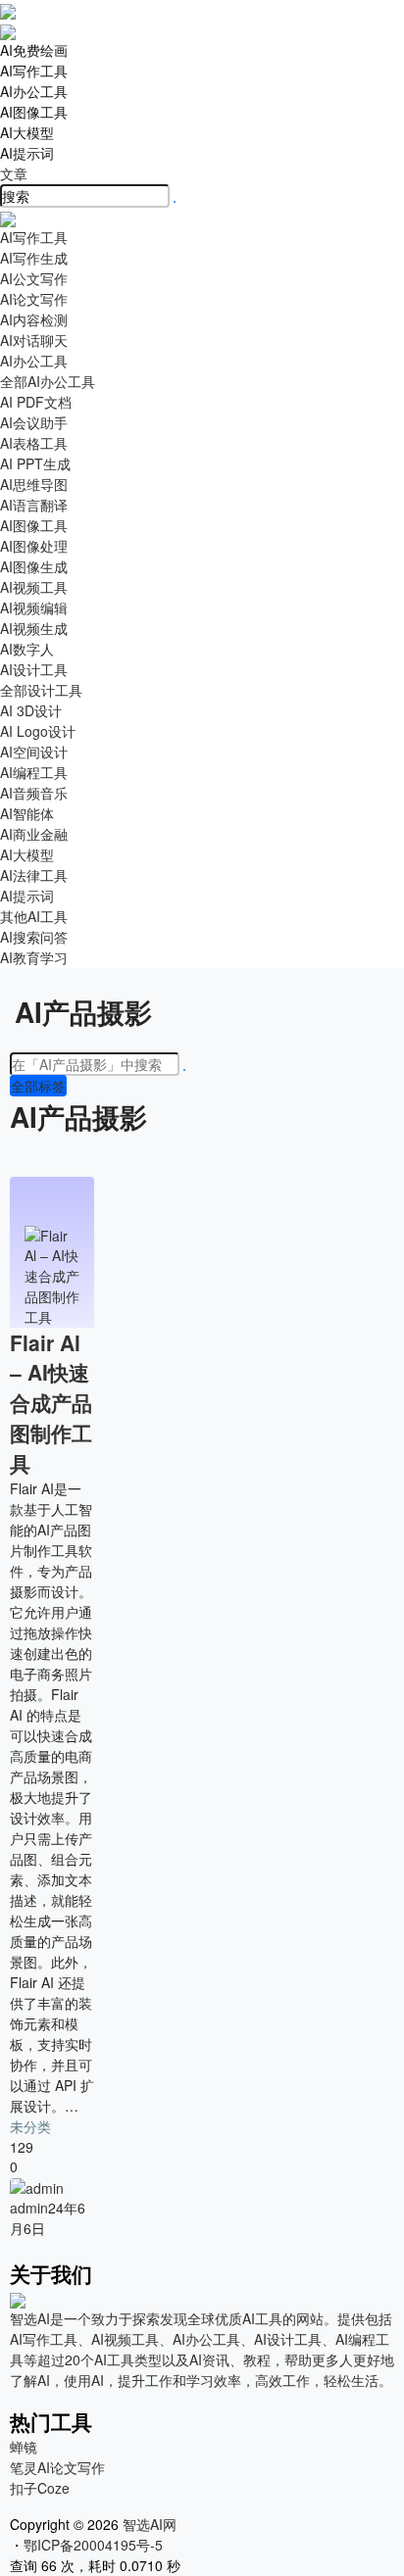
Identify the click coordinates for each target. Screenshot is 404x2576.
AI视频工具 (34, 587)
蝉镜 (24, 2447)
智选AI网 (148, 2524)
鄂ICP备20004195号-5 (97, 2545)
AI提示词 (27, 153)
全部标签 (38, 1086)
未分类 (30, 2126)
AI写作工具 (34, 71)
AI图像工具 (34, 112)
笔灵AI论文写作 (57, 2467)
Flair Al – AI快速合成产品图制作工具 (51, 1403)
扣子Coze (40, 2488)
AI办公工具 (34, 91)
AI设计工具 (34, 669)
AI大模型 (27, 132)
